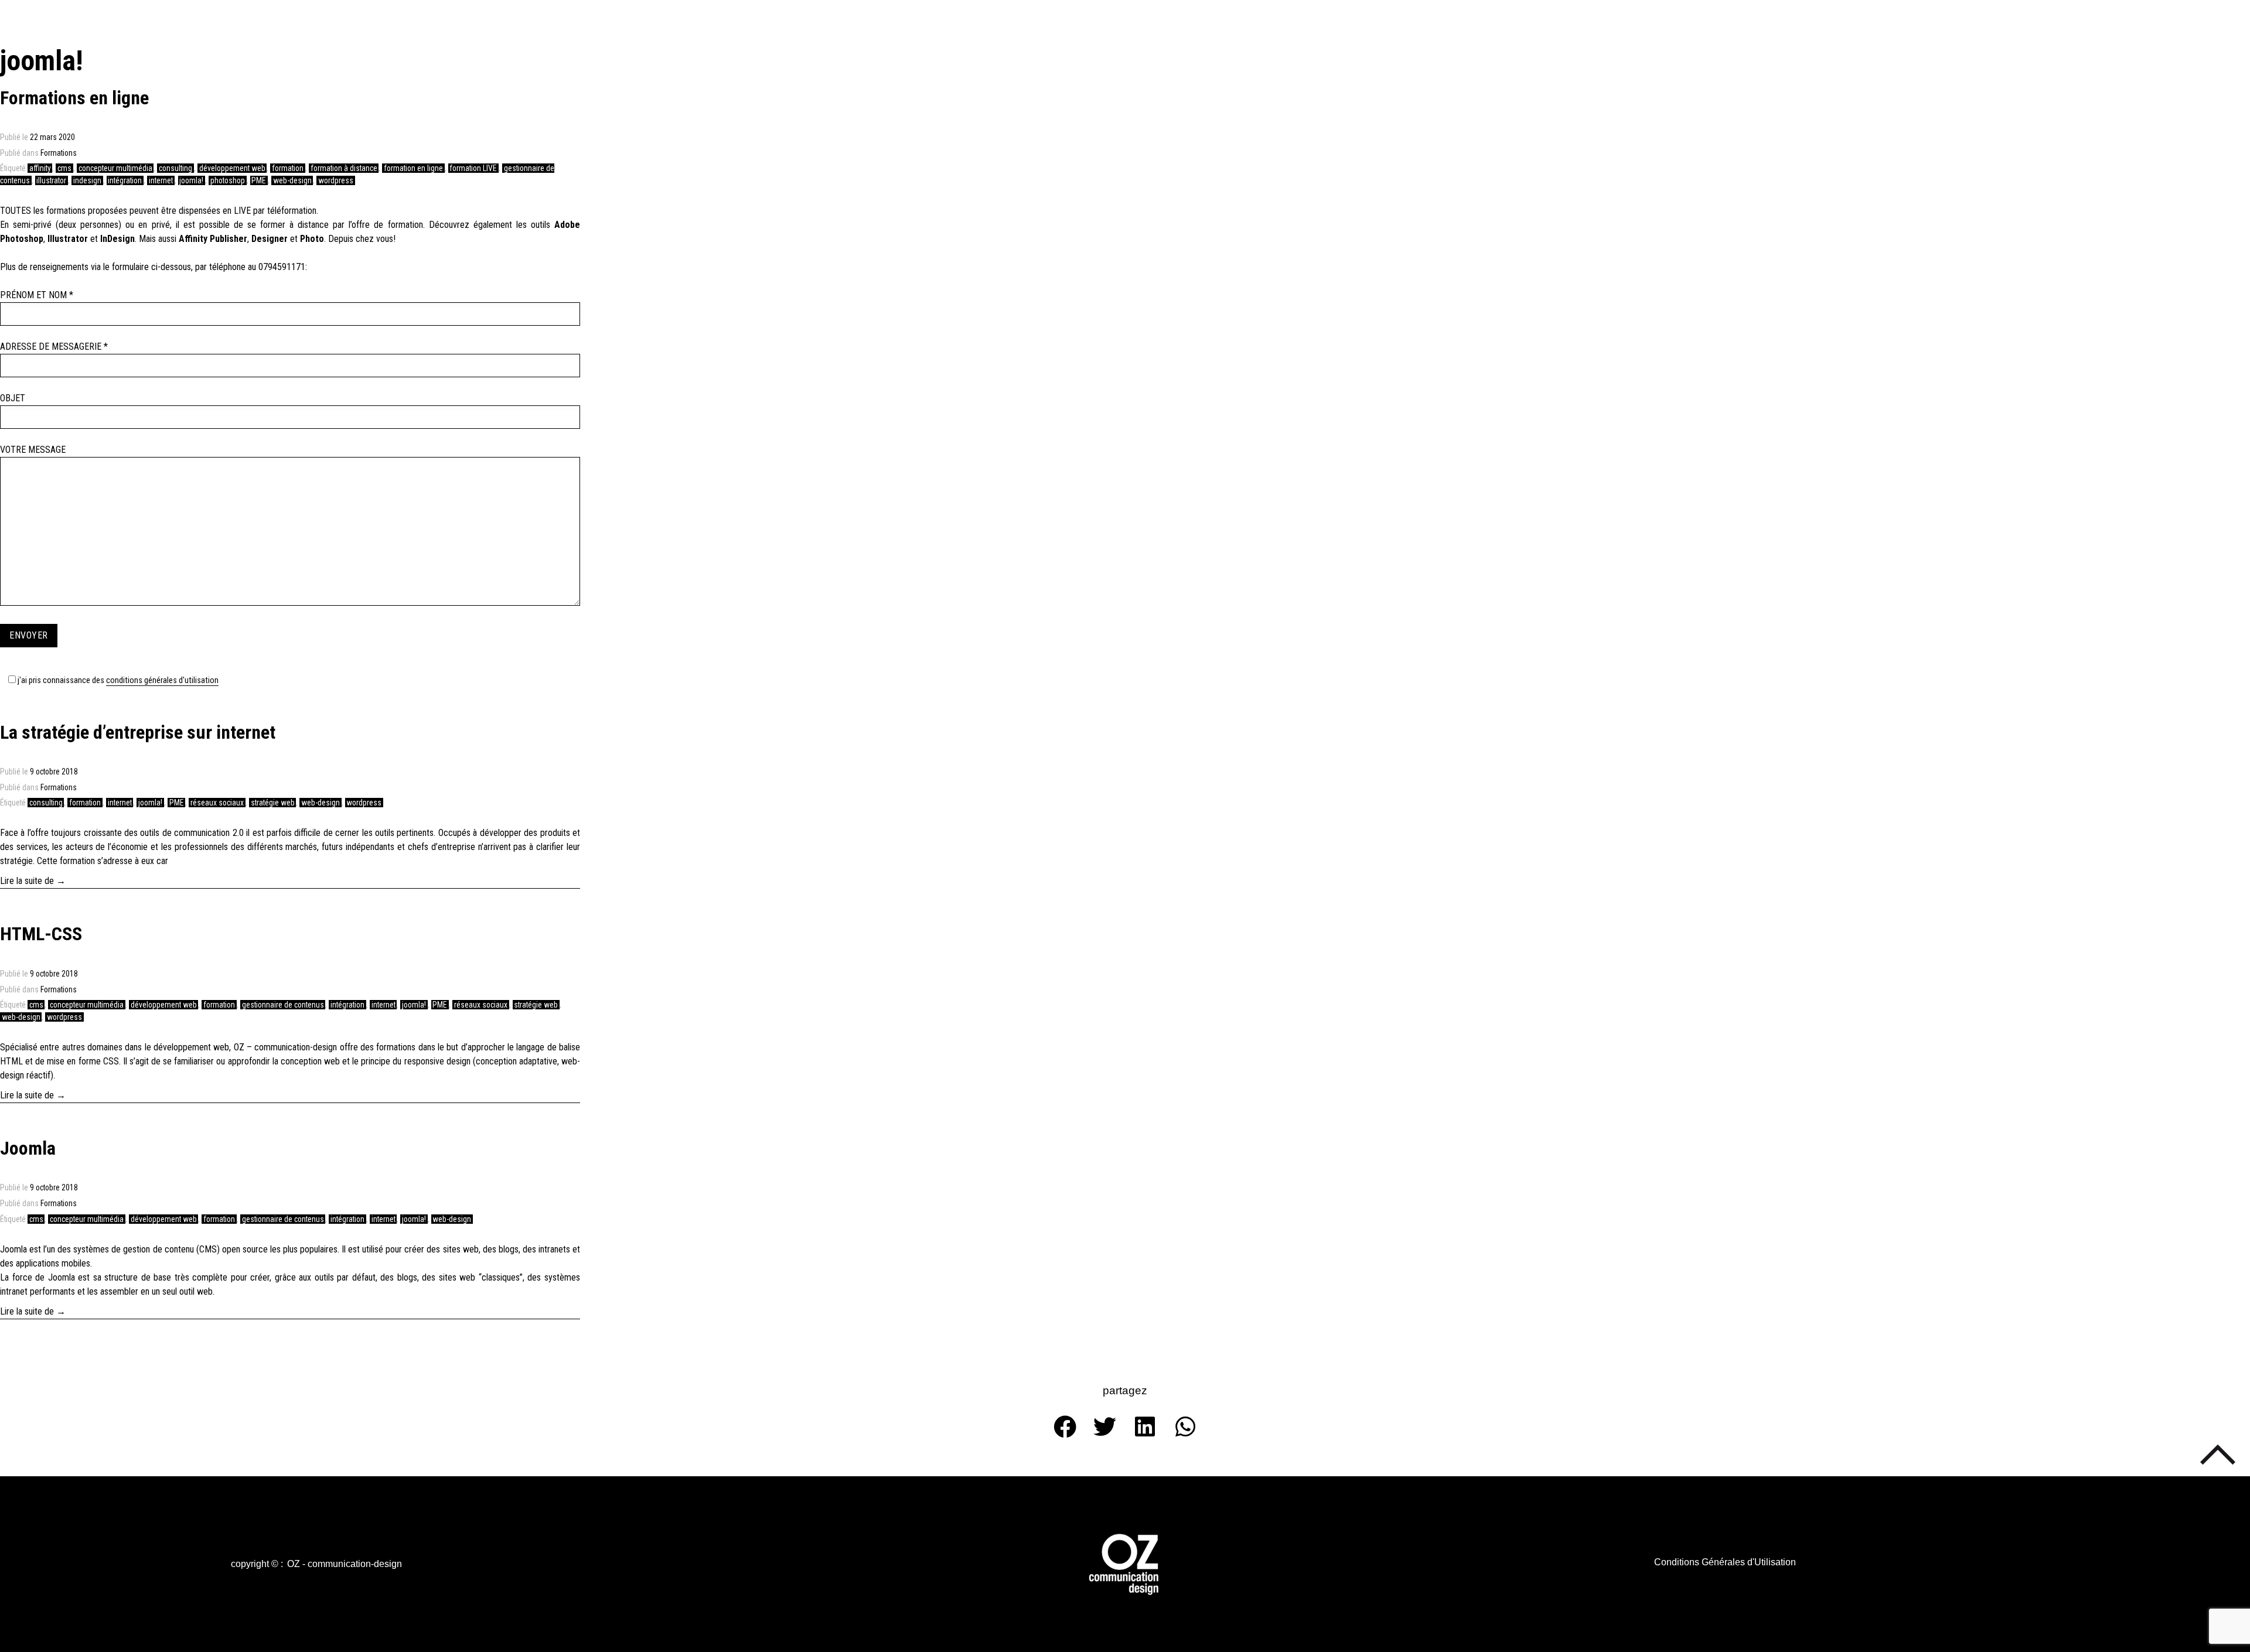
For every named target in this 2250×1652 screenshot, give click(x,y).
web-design (292, 180)
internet (161, 180)
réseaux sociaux (217, 803)
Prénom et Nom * (37, 295)
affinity (40, 168)
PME (259, 180)
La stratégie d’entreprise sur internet (138, 732)
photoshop (228, 180)
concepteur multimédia (115, 168)
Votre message (33, 450)
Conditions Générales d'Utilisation (162, 680)
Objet (13, 398)
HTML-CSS (41, 934)
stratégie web (273, 803)
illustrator (51, 180)
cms (64, 168)
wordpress (336, 180)
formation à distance (344, 168)
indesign (87, 180)
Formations (59, 153)
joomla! (191, 180)
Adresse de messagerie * (54, 347)
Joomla (28, 1148)
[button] (257, 1564)
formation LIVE (473, 168)
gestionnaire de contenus (283, 1005)
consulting (175, 168)
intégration (125, 180)
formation (288, 168)
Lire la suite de (50, 880)
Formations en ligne (74, 98)
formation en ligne (413, 168)
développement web (232, 168)
